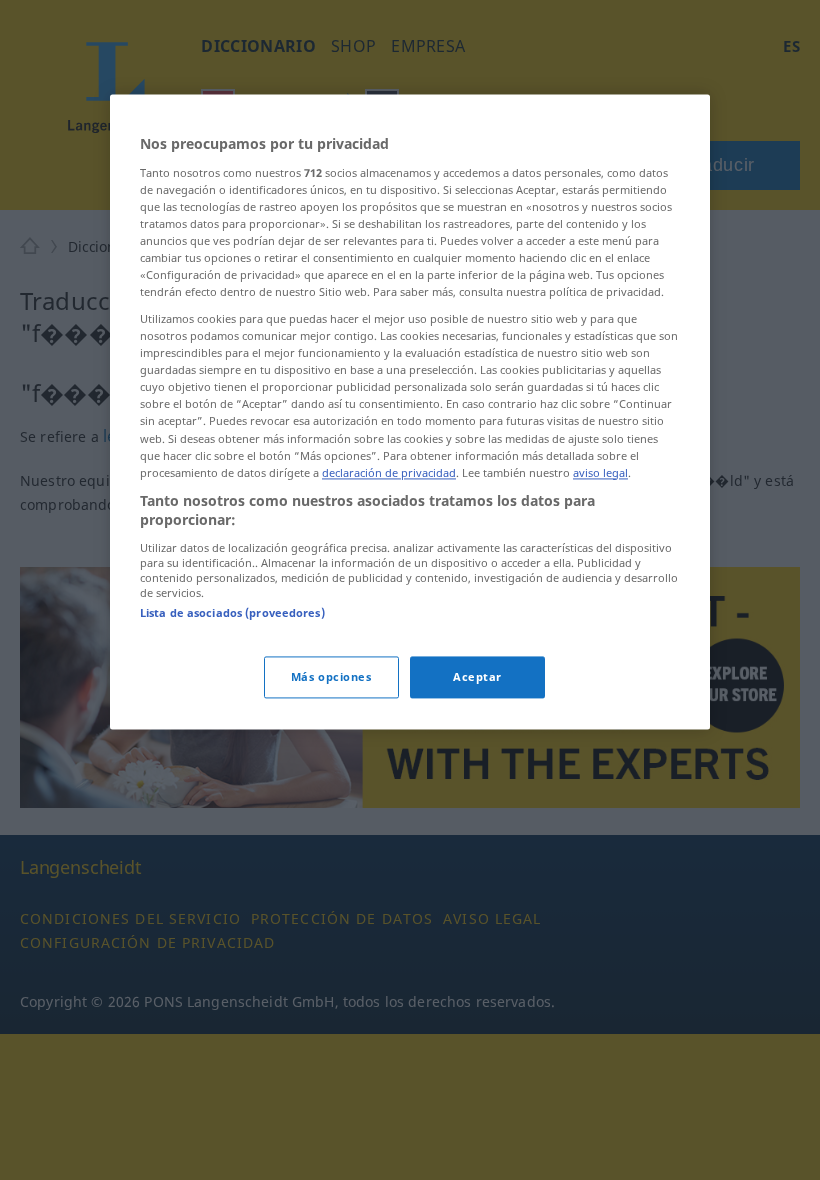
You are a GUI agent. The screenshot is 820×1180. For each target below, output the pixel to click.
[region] (410, 411)
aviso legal (600, 472)
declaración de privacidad (389, 472)
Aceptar (477, 677)
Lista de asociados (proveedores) (232, 612)
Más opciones (331, 677)
